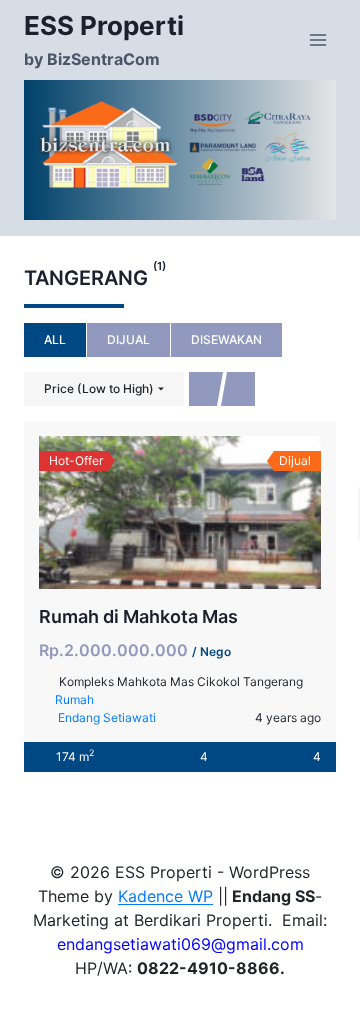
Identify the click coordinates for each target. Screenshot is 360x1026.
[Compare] (224, 512)
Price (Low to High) (99, 388)
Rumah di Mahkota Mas (138, 616)
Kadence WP (165, 896)
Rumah (74, 699)
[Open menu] (317, 39)
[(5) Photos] (136, 512)
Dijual (128, 339)
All (55, 339)
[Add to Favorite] (180, 512)
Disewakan (226, 339)
